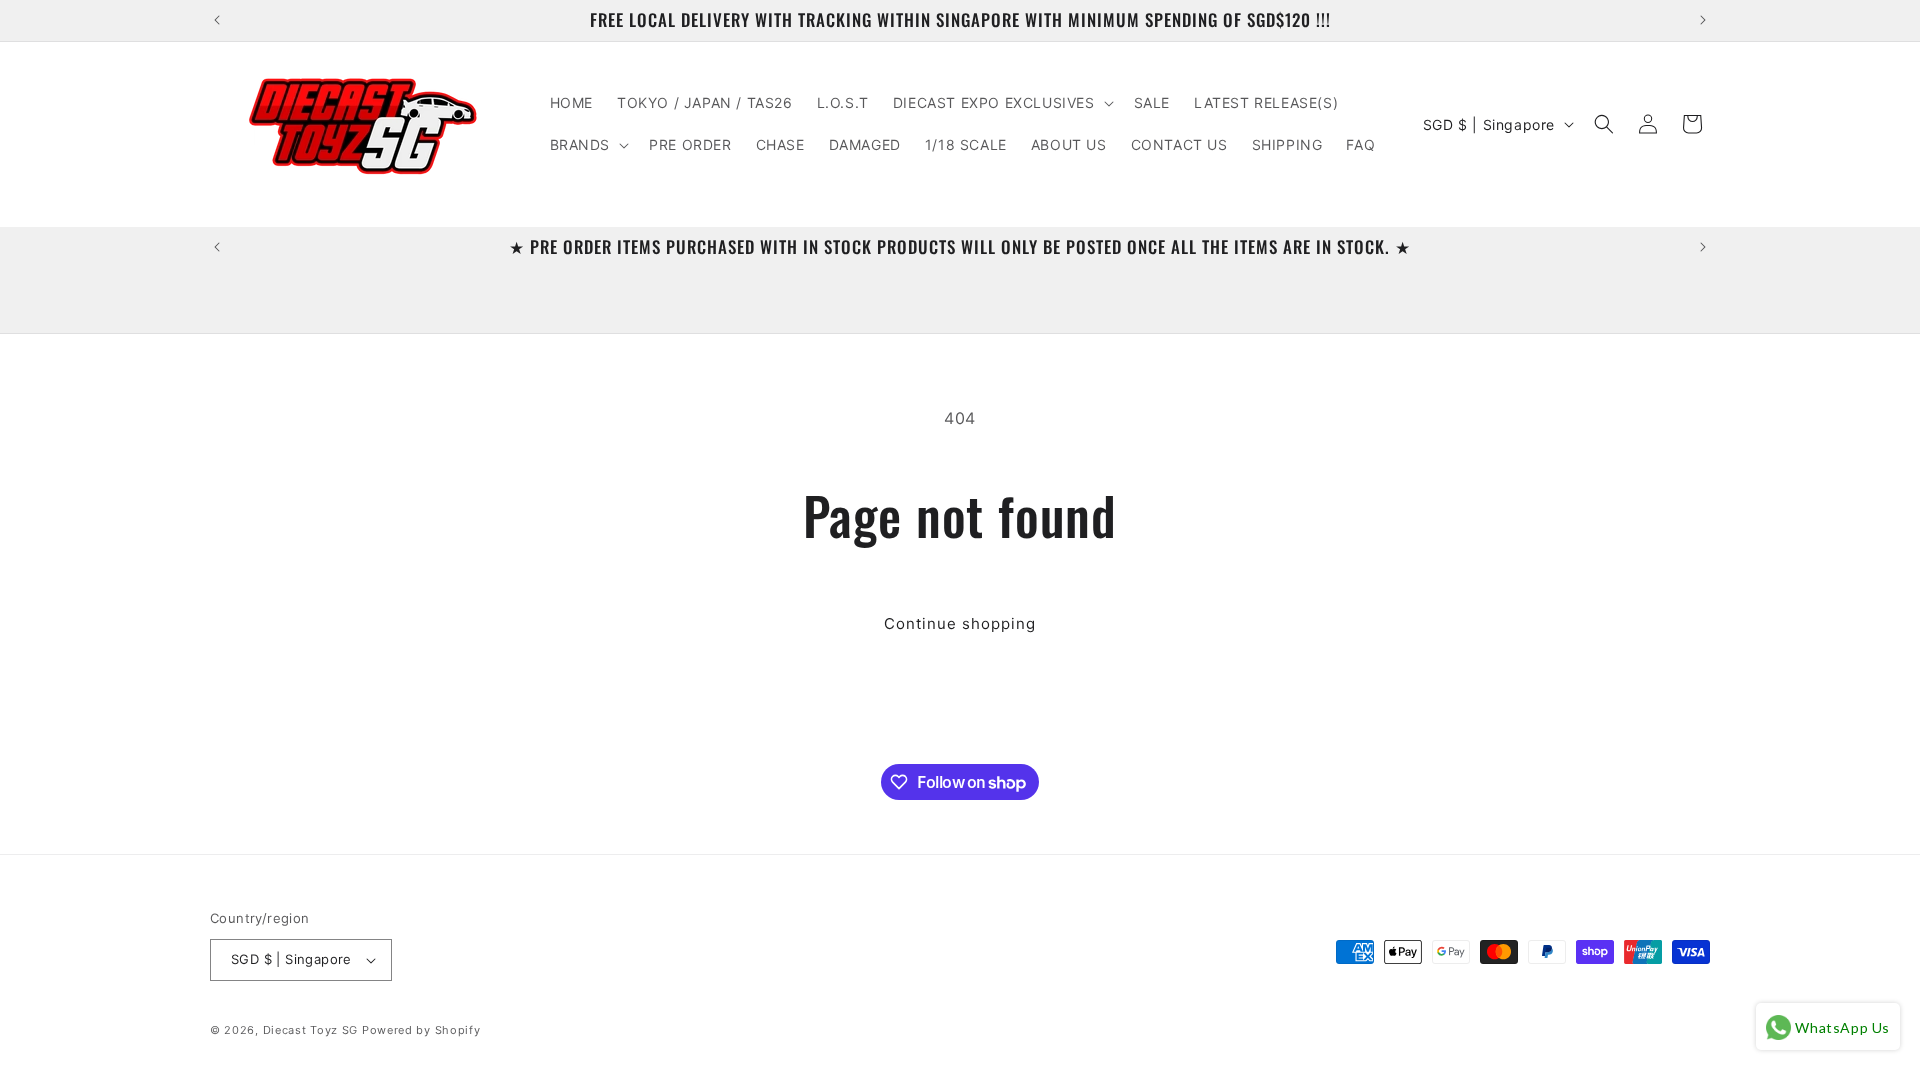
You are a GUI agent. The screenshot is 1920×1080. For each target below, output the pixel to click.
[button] (1001, 103)
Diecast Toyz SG (311, 1030)
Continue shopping (960, 623)
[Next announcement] (1703, 20)
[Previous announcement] (217, 20)
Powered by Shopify (421, 1030)
